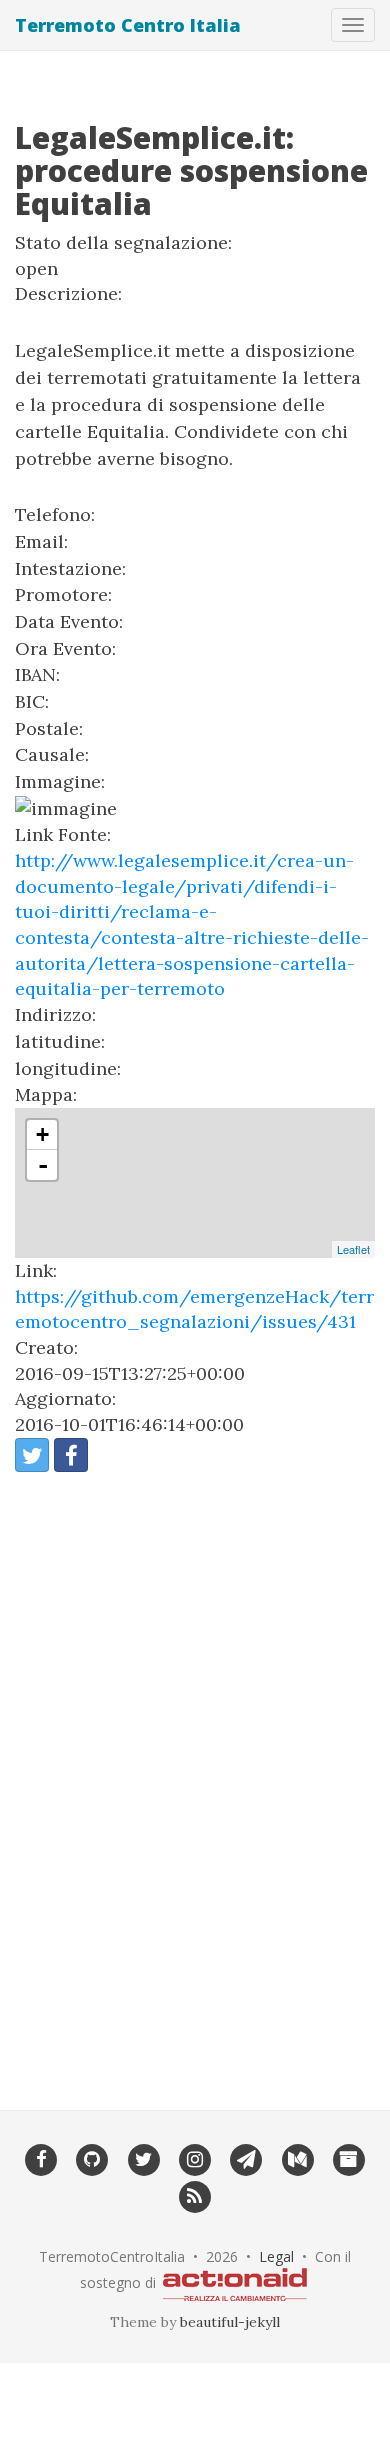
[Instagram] (194, 2158)
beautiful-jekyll (230, 2322)
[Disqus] (195, 1778)
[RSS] (194, 2195)
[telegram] (246, 2158)
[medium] (297, 2158)
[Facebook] (40, 2158)
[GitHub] (92, 2158)
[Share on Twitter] (32, 1455)
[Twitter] (143, 2158)
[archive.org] (348, 2158)
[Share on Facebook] (71, 1455)
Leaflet (353, 1249)
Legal (276, 2256)
